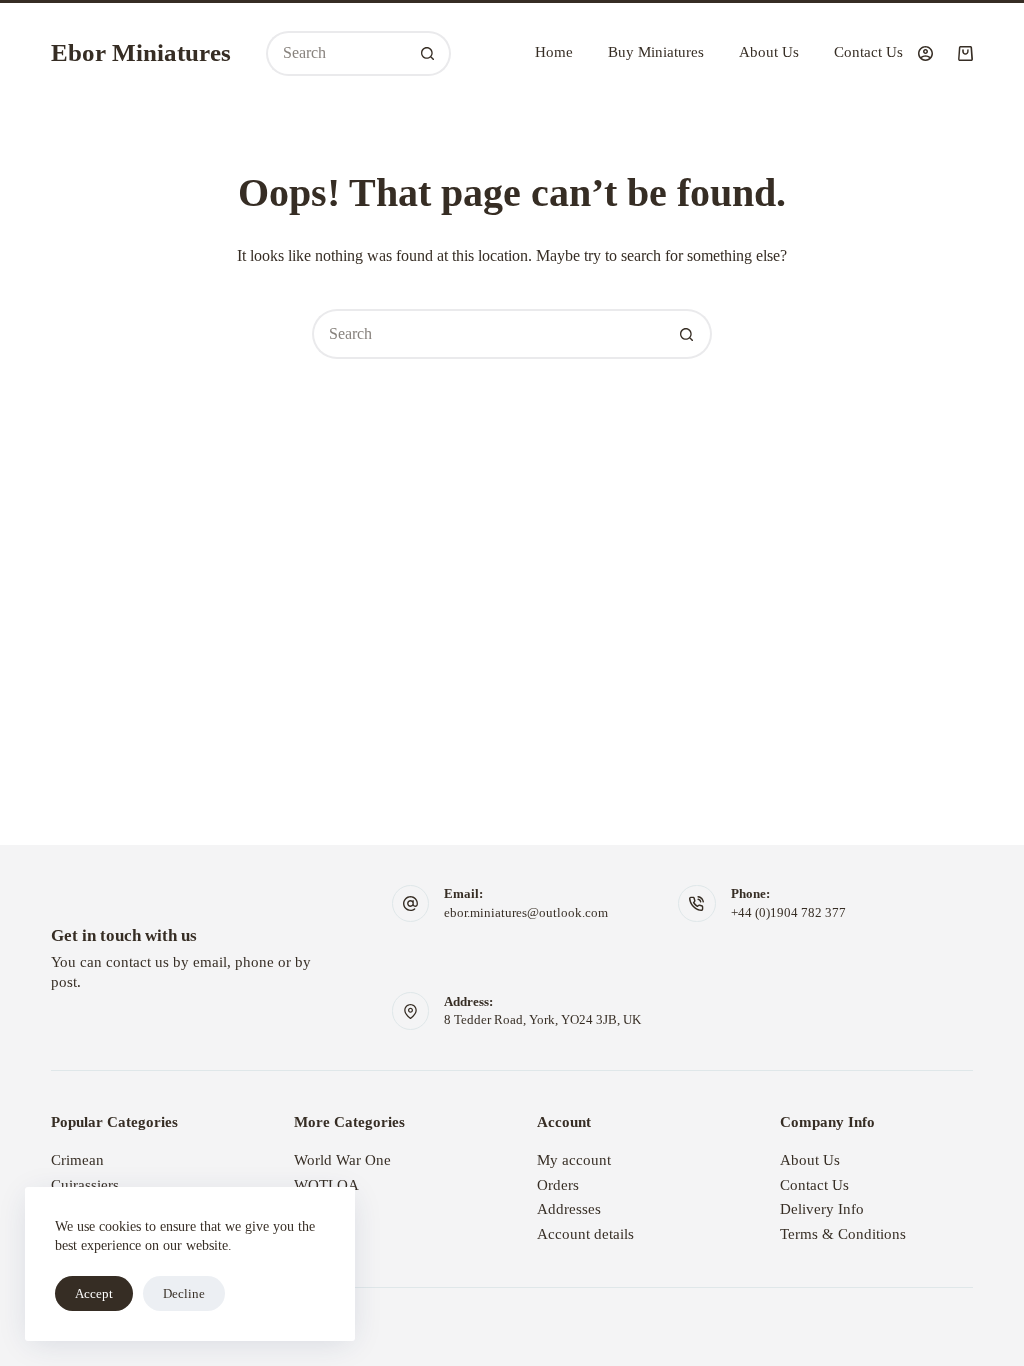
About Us (769, 52)
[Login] (925, 53)
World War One (342, 1160)
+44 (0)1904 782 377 (788, 912)
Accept (94, 1293)
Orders (558, 1185)
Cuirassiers (85, 1185)
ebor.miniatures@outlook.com (526, 912)
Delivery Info (822, 1209)
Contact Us (868, 52)
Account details (585, 1234)
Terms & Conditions (843, 1234)
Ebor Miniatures (141, 52)
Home (554, 52)
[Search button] (428, 53)
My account (574, 1160)
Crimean (77, 1160)
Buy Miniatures (656, 52)
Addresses (569, 1209)
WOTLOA (326, 1185)
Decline (184, 1293)
